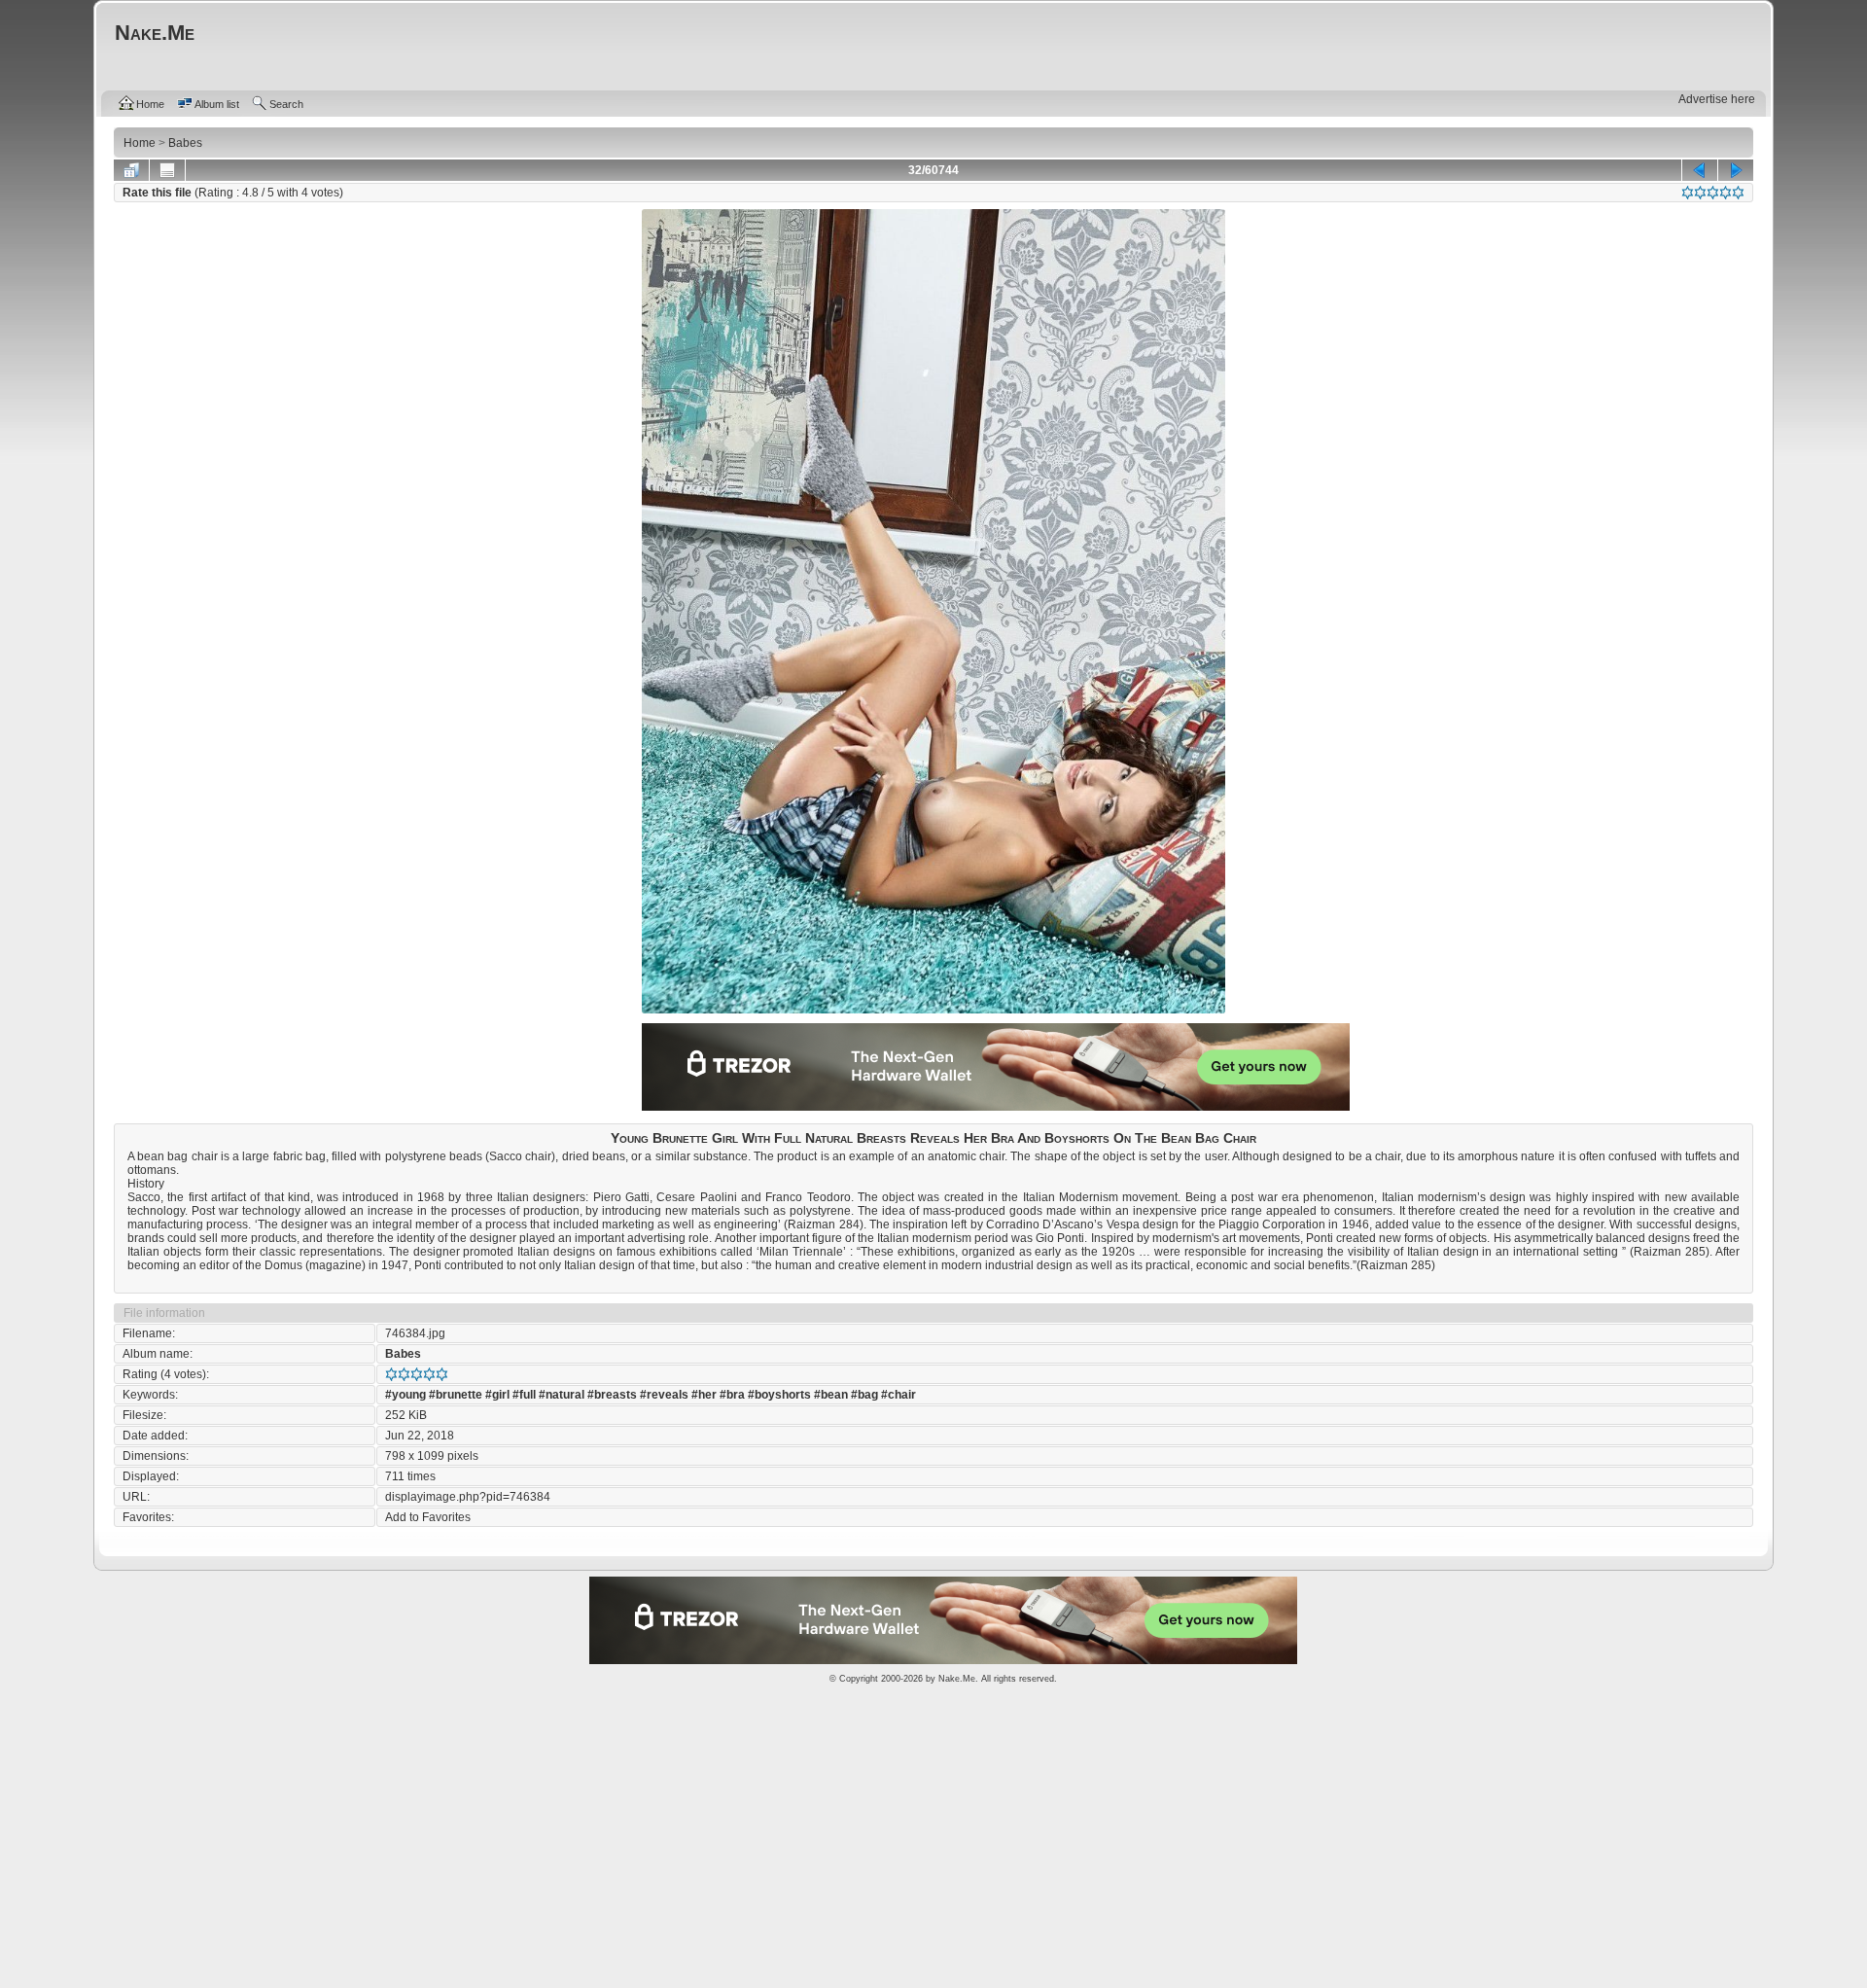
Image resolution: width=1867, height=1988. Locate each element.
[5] (1738, 193)
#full (524, 1395)
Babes (403, 1354)
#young (405, 1395)
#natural (562, 1395)
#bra (732, 1395)
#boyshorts (779, 1395)
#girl (497, 1395)
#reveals (664, 1395)
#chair (898, 1395)
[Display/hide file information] (167, 170)
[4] (1726, 193)
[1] (1688, 193)
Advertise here (1717, 99)
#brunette (456, 1395)
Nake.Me (957, 1679)
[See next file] (1736, 170)
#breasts (612, 1395)
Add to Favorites (428, 1517)
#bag (864, 1395)
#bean (831, 1395)
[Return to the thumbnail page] (131, 170)
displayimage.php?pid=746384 (468, 1497)
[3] (1713, 193)
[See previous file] (1700, 170)
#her (704, 1395)
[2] (1700, 193)
